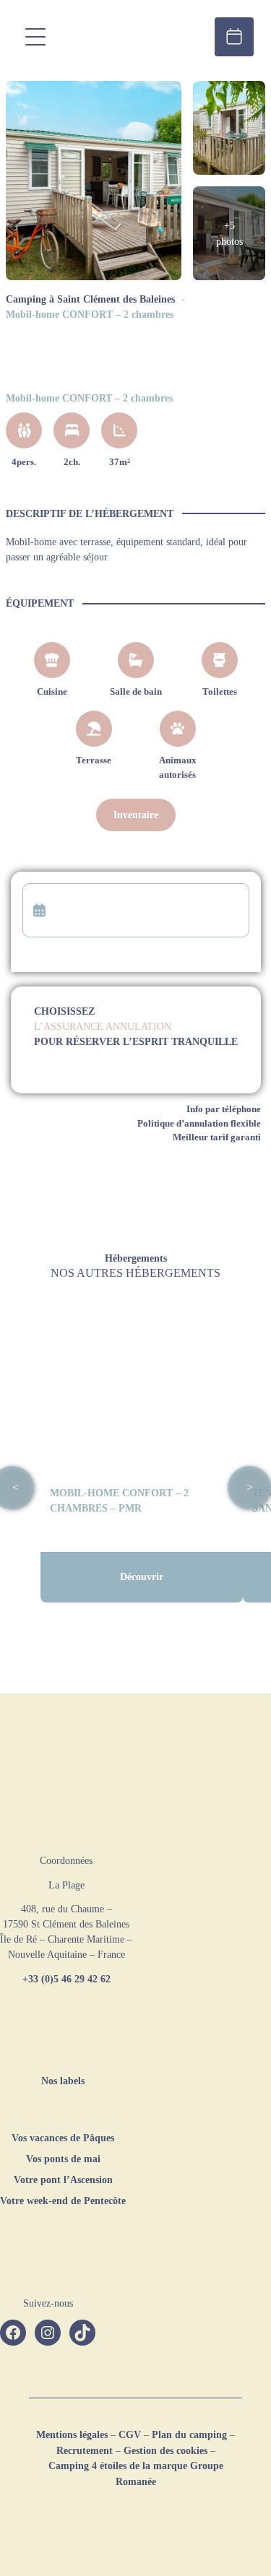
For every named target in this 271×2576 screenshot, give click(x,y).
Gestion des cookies (165, 2450)
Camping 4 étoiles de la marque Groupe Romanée (136, 2473)
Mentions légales (72, 2434)
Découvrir (142, 1577)
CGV (130, 2434)
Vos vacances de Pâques (63, 2138)
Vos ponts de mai (63, 2159)
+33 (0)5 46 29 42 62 (66, 1979)
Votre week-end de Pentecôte (63, 2200)
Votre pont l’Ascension (63, 2180)
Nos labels (63, 2081)
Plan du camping (189, 2434)
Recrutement (85, 2450)
